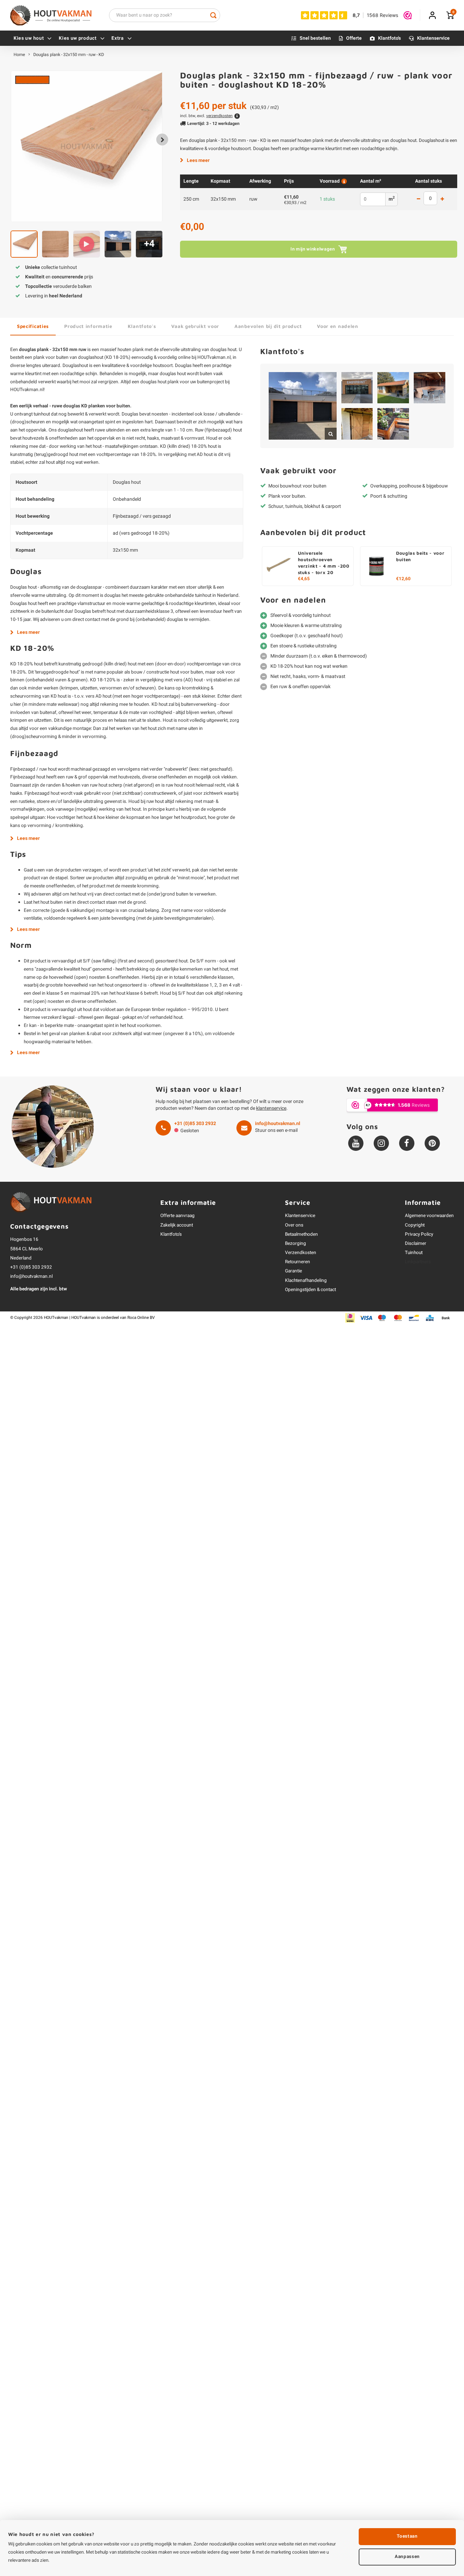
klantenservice (271, 1108)
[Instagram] (381, 1143)
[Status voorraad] (343, 181)
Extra (118, 38)
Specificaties (33, 326)
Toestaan (407, 2536)
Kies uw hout (29, 38)
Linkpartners (418, 1262)
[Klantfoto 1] (303, 406)
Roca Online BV (141, 1318)
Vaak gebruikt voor (195, 326)
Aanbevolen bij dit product (268, 326)
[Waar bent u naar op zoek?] (213, 15)
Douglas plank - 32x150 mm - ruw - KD (69, 55)
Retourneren (298, 1262)
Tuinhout (414, 1253)
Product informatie (88, 326)
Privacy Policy (419, 1234)
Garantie (293, 1271)
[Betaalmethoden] (350, 1318)
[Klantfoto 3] (393, 388)
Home (19, 55)
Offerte (354, 38)
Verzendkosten (301, 1253)
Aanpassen (407, 2557)
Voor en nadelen (338, 326)
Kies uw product (78, 38)
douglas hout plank (159, 382)
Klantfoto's (389, 38)
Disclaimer (416, 1244)
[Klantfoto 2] (357, 388)
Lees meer (198, 160)
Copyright (415, 1225)
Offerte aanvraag (177, 1216)
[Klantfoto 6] (393, 424)
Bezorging (296, 1244)
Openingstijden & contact (310, 1290)
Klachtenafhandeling (306, 1281)
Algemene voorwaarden (429, 1216)
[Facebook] (407, 1143)
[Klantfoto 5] (357, 424)
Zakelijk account (177, 1225)
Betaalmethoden (301, 1234)
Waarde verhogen (442, 199)
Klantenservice (433, 38)
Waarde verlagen (418, 199)
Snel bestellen (315, 38)
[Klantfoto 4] (430, 388)
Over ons (294, 1225)
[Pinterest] (432, 1143)
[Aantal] (430, 198)
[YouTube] (356, 1143)
